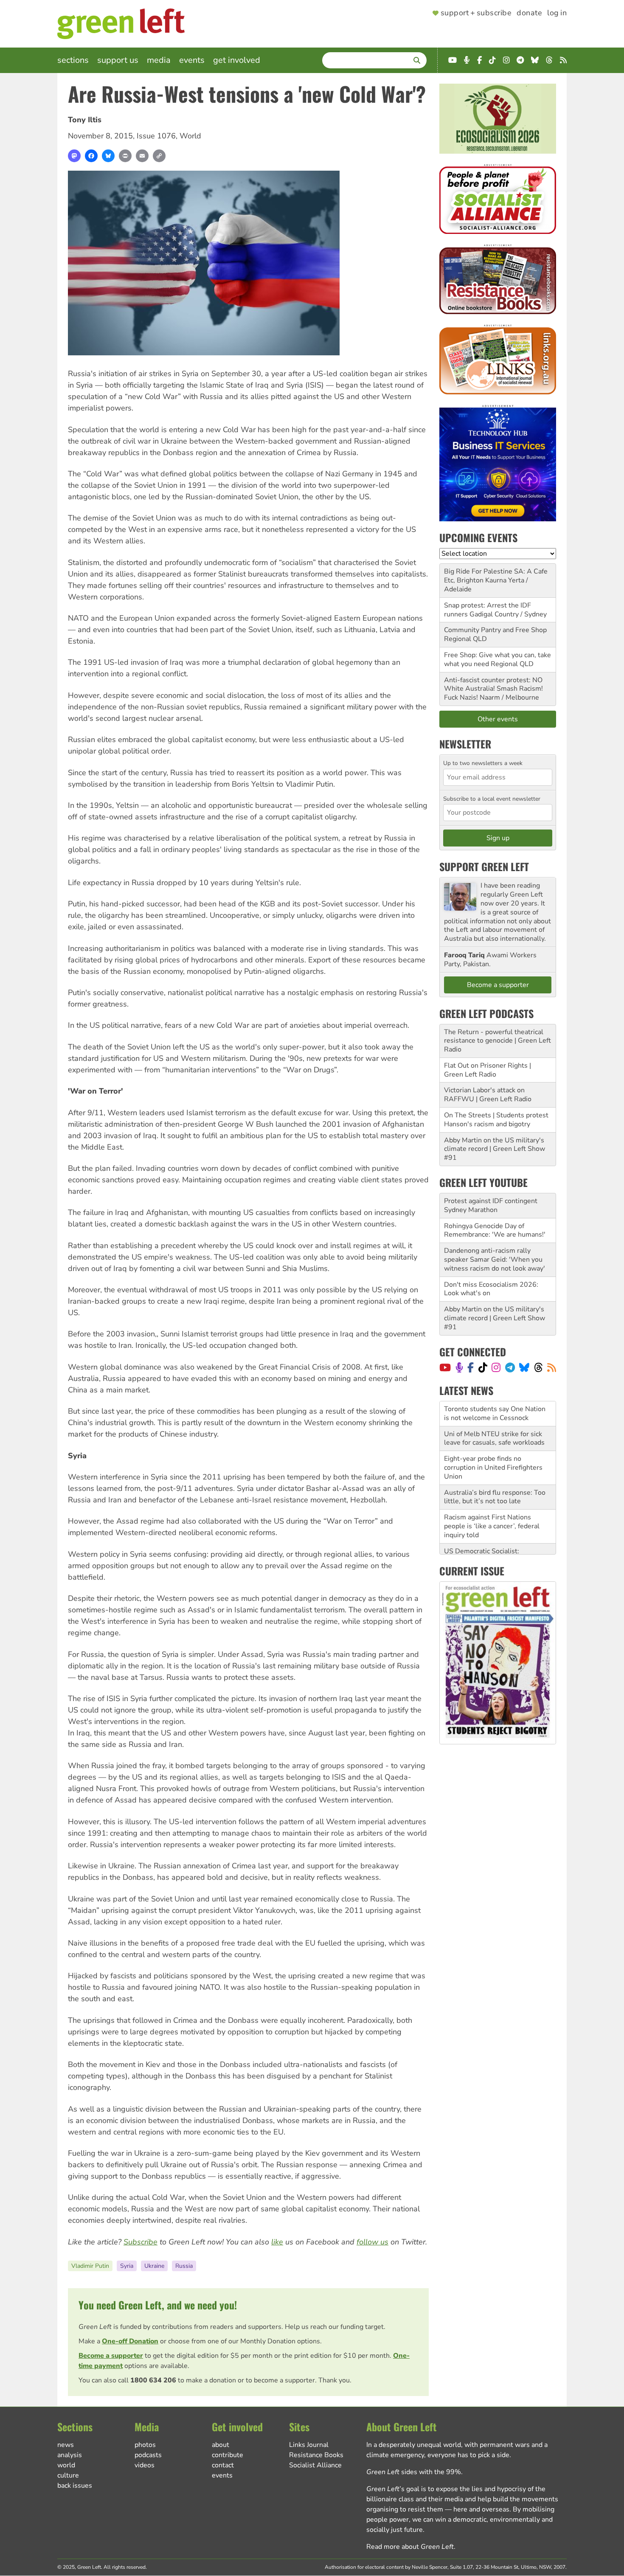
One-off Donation (130, 2341)
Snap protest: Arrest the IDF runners (488, 610)
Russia (184, 2266)
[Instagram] (496, 1367)
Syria (127, 2266)
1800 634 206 (153, 2380)
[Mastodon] (74, 156)
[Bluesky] (108, 156)
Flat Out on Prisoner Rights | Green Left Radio (488, 1070)
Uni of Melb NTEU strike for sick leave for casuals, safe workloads (494, 1413)
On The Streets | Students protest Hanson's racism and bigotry (496, 1120)
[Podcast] (459, 1367)
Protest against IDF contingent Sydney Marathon (491, 1205)
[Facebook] (91, 156)
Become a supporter (111, 2356)
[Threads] (538, 1367)
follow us (372, 2242)
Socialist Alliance (315, 2465)
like (277, 2242)
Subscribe (141, 2242)
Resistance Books (316, 2455)
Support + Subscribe (476, 13)
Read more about (410, 2547)
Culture (68, 2475)
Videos (145, 2465)
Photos (145, 2445)
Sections (73, 60)
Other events (498, 719)
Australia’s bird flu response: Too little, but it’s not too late (495, 1472)
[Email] (142, 156)
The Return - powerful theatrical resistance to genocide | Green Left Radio (498, 1041)
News (66, 2445)
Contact (223, 2465)
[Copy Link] (159, 156)
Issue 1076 (156, 136)
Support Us (118, 60)
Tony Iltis (85, 120)
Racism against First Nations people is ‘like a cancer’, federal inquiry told (492, 1501)
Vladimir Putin (90, 2266)
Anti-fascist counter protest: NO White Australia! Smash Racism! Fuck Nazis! (493, 689)
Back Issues (75, 2486)
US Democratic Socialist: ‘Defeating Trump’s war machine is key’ (497, 1535)
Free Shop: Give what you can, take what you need (498, 659)
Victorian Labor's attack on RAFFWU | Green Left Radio (488, 1095)
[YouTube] (445, 1367)
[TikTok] (483, 1367)
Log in (557, 13)
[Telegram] (510, 1367)
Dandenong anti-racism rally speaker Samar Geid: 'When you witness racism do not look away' (495, 1260)
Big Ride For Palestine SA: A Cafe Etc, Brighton (496, 576)
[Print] (125, 156)
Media (159, 60)
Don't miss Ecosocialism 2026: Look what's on (491, 1289)
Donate (529, 13)
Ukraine (154, 2266)
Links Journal (309, 2445)
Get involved (237, 60)
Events (192, 60)
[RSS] (552, 1367)
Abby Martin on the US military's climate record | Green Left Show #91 (495, 1149)
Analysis (70, 2455)
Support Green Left (484, 866)
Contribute (228, 2455)
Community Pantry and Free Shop (495, 630)
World (190, 136)
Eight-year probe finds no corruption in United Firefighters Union (493, 1443)
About (221, 2445)
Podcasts (148, 2455)
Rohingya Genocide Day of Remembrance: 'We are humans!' (495, 1230)
